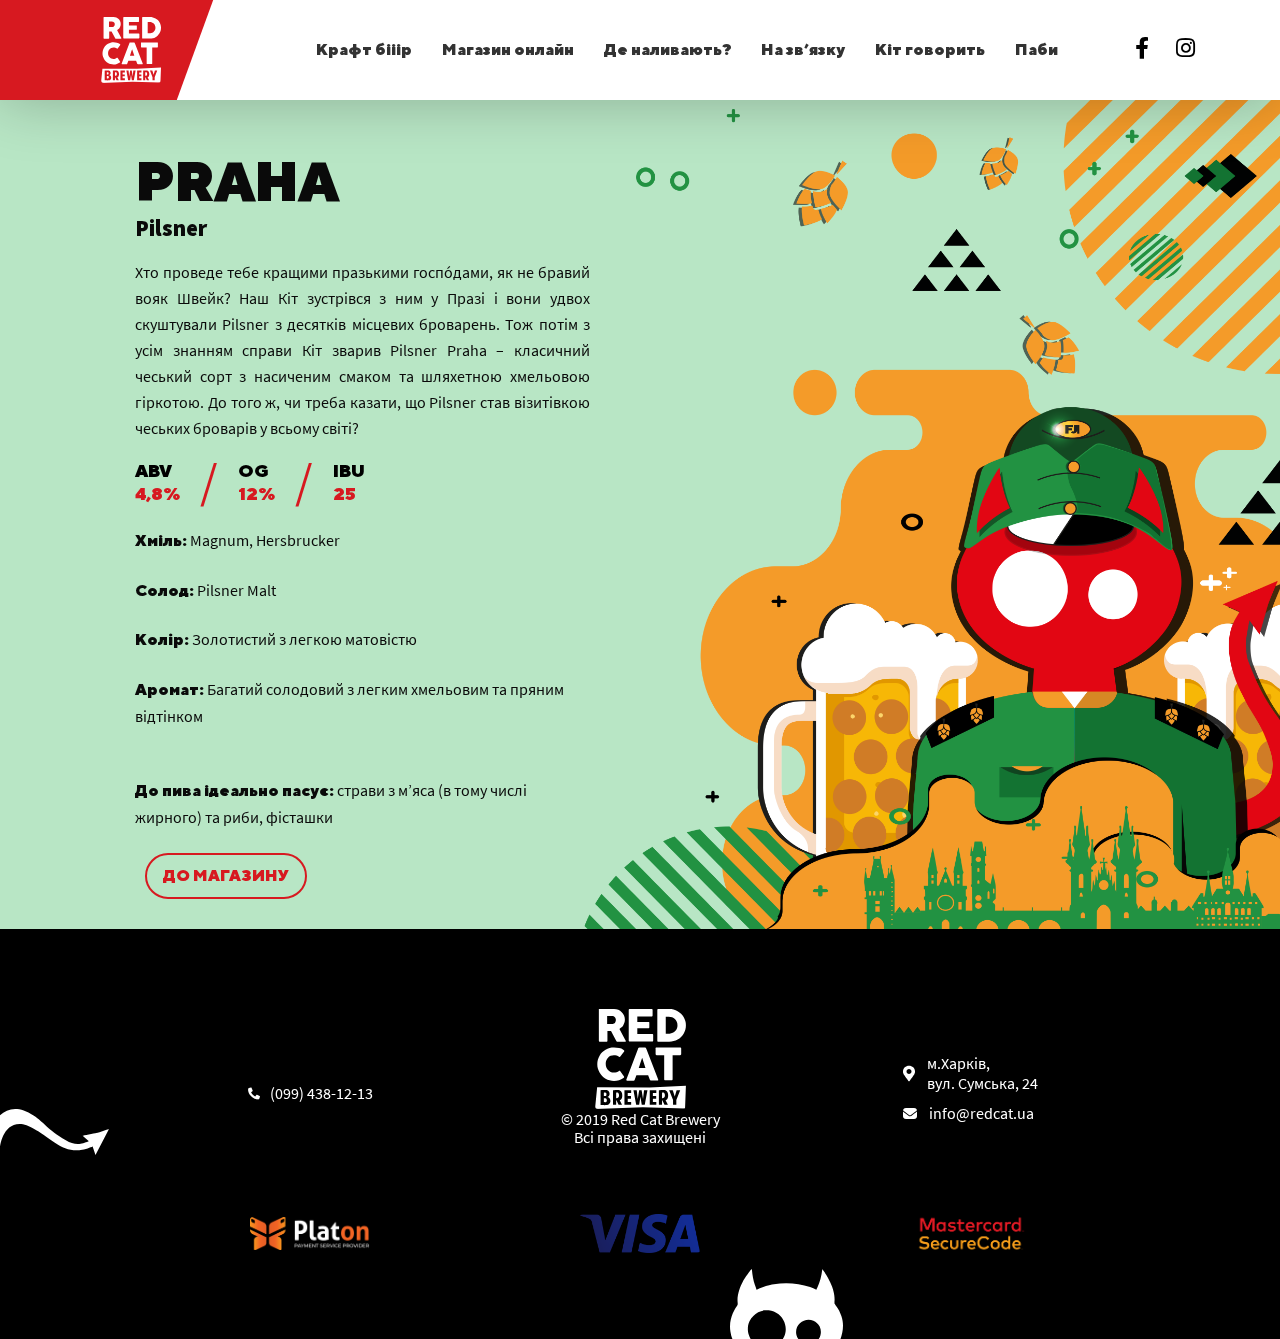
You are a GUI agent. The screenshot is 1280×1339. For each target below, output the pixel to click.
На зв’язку (803, 49)
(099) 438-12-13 (321, 1093)
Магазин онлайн (508, 49)
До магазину (226, 875)
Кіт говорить (930, 49)
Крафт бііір (364, 49)
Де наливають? (668, 49)
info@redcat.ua (981, 1113)
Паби (1036, 49)
